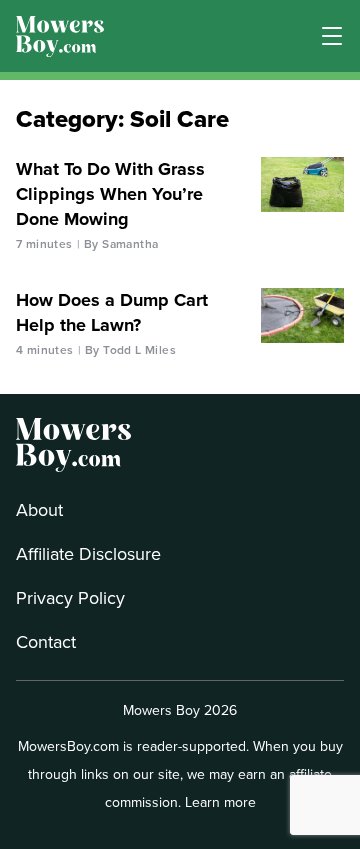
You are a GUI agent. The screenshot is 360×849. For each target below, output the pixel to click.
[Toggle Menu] (332, 36)
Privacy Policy (70, 598)
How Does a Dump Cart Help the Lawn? (112, 312)
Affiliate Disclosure (88, 554)
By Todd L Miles (130, 350)
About (39, 510)
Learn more (220, 802)
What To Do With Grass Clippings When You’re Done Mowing (110, 194)
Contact (46, 642)
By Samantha (121, 244)
